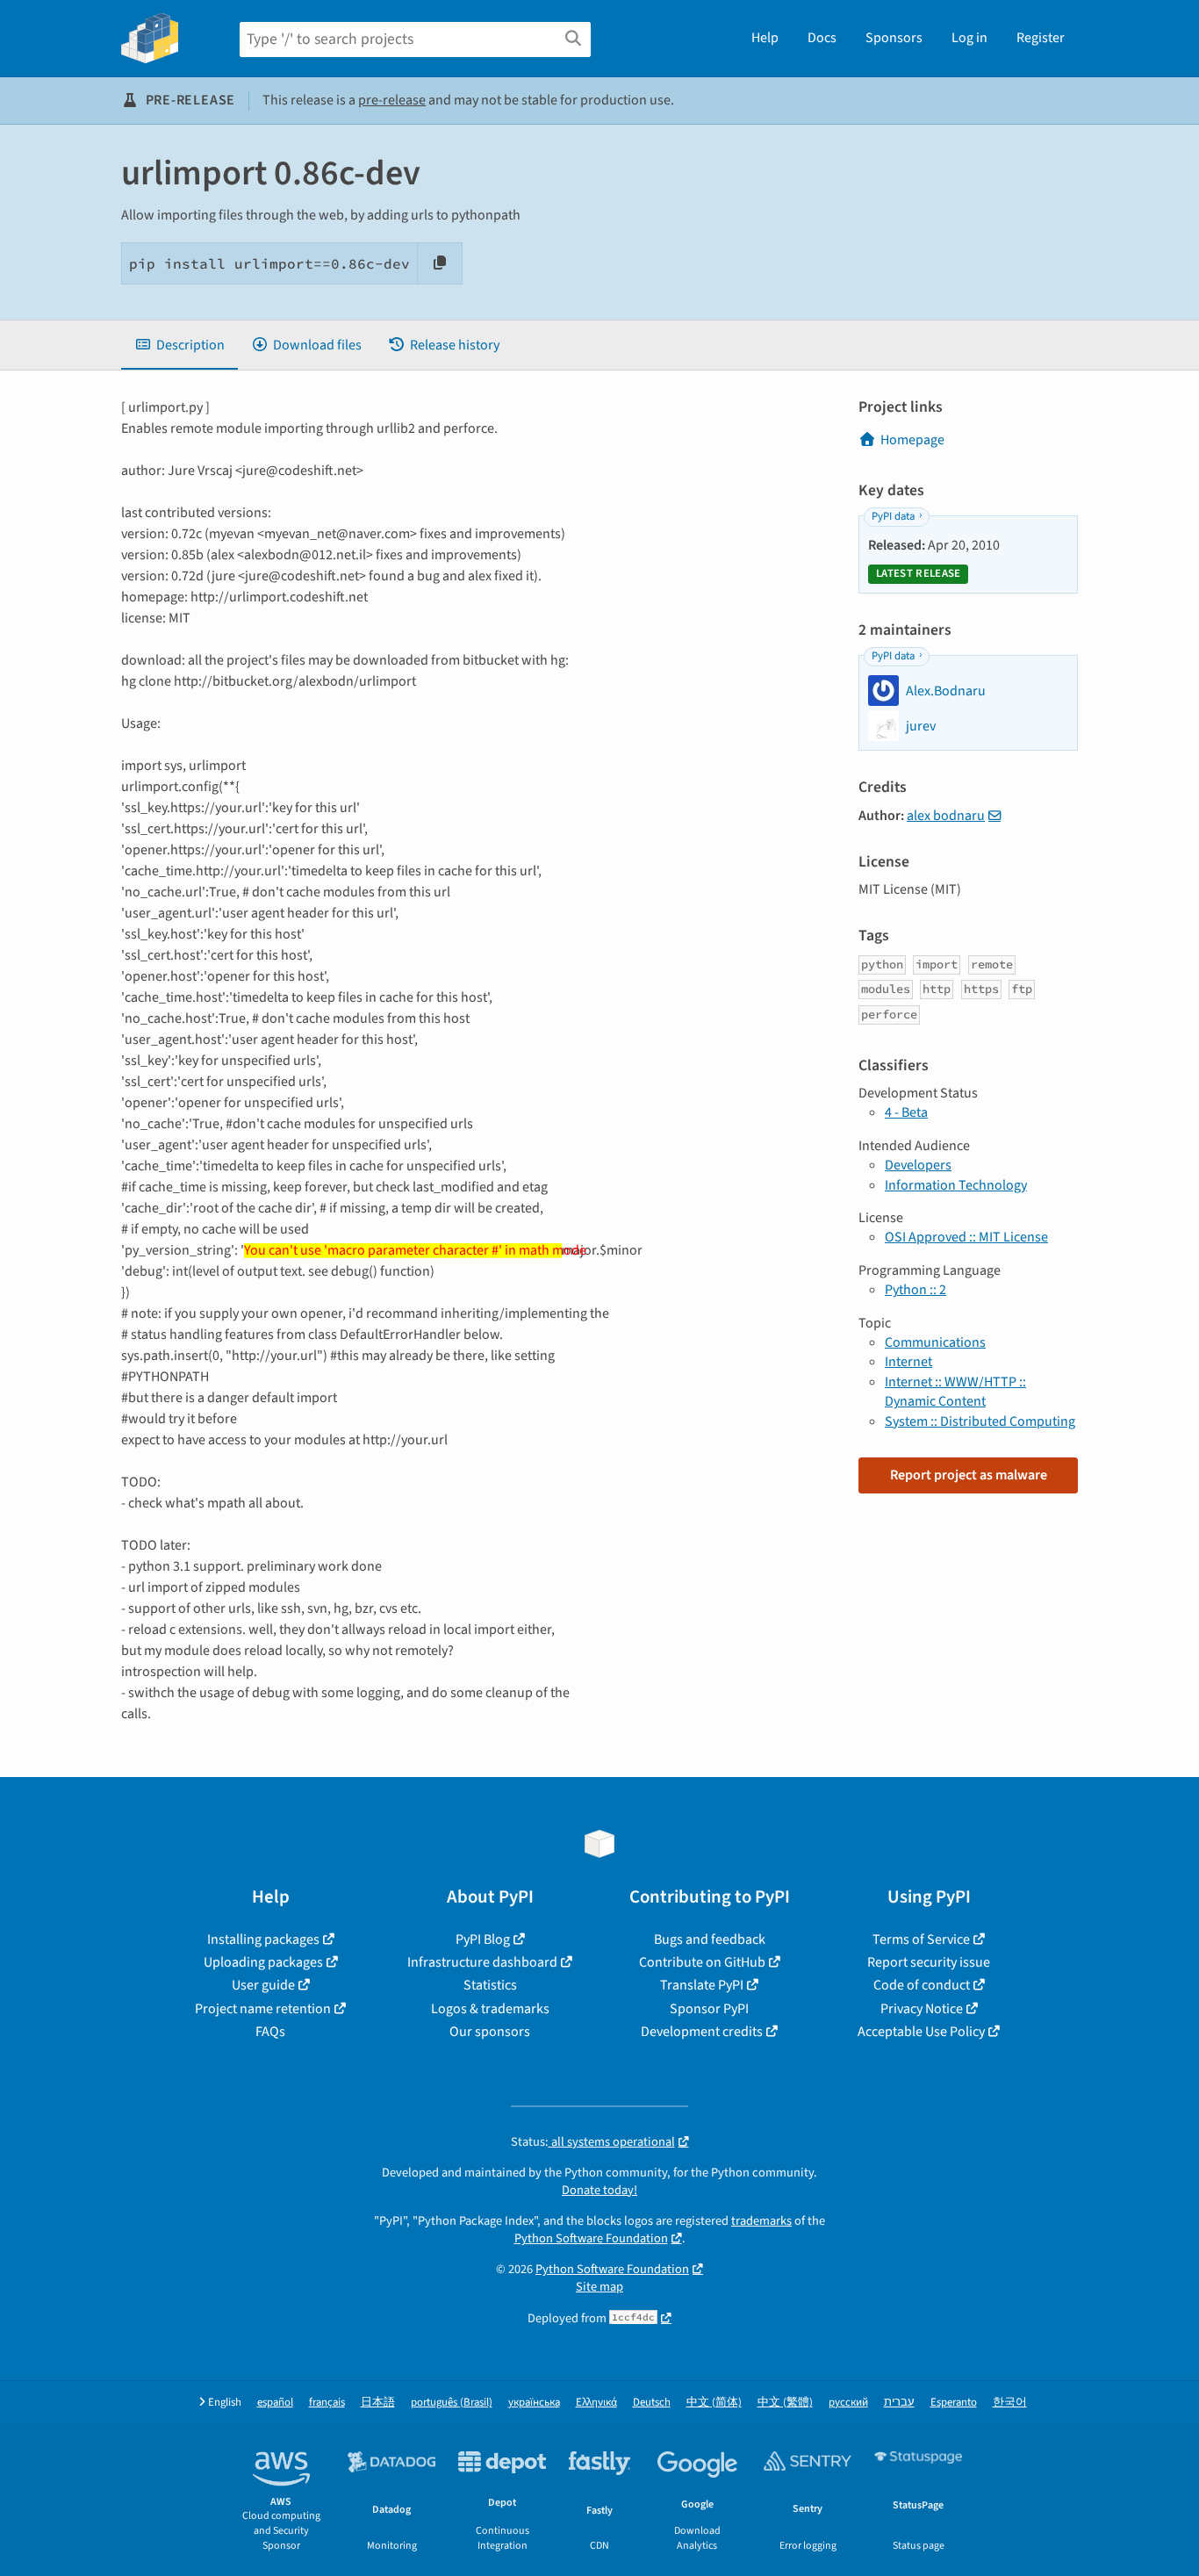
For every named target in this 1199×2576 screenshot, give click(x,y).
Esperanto (954, 2403)
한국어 (1010, 2403)
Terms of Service (921, 1939)
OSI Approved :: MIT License (966, 1237)
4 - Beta (906, 1112)
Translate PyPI (702, 1985)
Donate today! (599, 2190)
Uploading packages (263, 1962)
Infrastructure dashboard (482, 1962)
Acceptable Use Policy (921, 2032)
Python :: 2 (915, 1290)
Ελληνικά (596, 2403)
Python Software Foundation (591, 2238)
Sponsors (894, 38)
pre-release (392, 100)
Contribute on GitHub (702, 1962)
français (327, 2403)
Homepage (912, 440)
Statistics (490, 1985)
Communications (935, 1342)
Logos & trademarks (490, 2009)
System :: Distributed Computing (980, 1421)
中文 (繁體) (785, 2403)
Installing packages (263, 1939)
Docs (822, 38)
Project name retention (263, 2009)
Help (765, 38)
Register (1041, 38)
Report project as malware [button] (969, 1475)
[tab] (179, 345)
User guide (263, 1985)
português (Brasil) (452, 2403)
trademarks (761, 2221)
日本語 (378, 2403)
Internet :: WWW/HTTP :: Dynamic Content (955, 1392)
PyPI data (893, 516)
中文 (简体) (714, 2403)
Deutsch (652, 2403)
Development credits (702, 2032)
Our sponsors (490, 2032)
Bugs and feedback (710, 1939)
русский (848, 2403)
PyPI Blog (483, 1939)
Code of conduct (922, 1985)
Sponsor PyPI (709, 2009)
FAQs (270, 2032)
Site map (599, 2287)
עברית (899, 2403)
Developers (918, 1165)
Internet (908, 1362)
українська (534, 2403)
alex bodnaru (946, 816)
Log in (969, 38)
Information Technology (956, 1185)
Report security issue (929, 1962)
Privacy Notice (922, 2009)
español (275, 2403)
